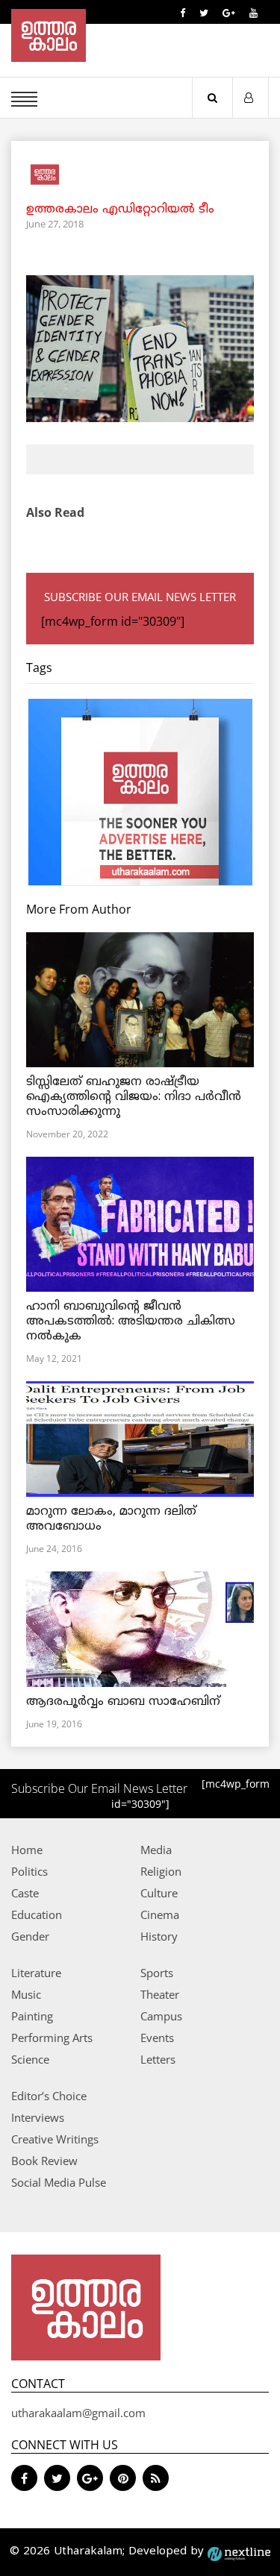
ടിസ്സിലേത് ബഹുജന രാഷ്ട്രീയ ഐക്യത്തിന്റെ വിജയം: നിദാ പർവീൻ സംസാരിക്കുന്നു (134, 1097)
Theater (160, 1994)
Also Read (55, 512)
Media (156, 1850)
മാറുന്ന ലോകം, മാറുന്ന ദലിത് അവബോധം (111, 1519)
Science (30, 2059)
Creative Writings (55, 2139)
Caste (25, 1893)
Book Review (44, 2161)
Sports (157, 1973)
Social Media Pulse (59, 2182)
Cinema (160, 1914)
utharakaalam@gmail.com (78, 2413)
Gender (30, 1936)
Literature (36, 1973)
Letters (158, 2059)
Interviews (38, 2117)
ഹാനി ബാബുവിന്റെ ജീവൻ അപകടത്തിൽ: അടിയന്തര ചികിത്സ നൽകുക (131, 1322)
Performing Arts (52, 2038)
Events (157, 2038)
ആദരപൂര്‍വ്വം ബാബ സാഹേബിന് (123, 1702)
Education (37, 1914)
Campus (161, 2016)
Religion (161, 1871)
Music (26, 1994)
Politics (29, 1871)
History (159, 1936)
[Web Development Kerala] (239, 2552)
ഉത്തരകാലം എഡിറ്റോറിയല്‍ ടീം (120, 210)
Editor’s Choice (49, 2096)
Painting (32, 2016)
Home (27, 1850)
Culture (159, 1893)
